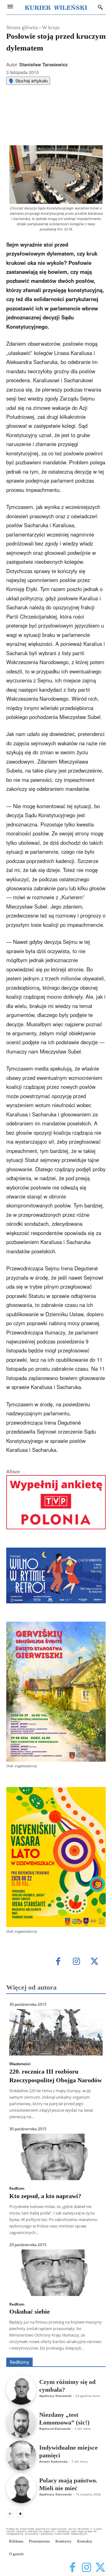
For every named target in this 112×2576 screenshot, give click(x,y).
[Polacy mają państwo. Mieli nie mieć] (21, 2488)
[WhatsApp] (61, 107)
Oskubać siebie (30, 2311)
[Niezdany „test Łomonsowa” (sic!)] (21, 2423)
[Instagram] (76, 1962)
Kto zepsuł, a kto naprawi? (45, 2196)
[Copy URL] (89, 107)
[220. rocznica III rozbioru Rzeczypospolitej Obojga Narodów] (56, 2032)
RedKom (17, 2188)
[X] (46, 107)
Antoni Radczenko (53, 2461)
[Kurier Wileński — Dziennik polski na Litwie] (56, 7)
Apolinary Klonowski (55, 2396)
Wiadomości (20, 2064)
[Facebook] (32, 107)
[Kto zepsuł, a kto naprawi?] (56, 2157)
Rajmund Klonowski (55, 2429)
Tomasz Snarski (91, 2353)
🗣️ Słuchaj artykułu (28, 81)
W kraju (51, 27)
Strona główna (22, 27)
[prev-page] (10, 2513)
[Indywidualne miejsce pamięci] (21, 2456)
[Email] (75, 107)
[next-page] (20, 2513)
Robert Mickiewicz (50, 2353)
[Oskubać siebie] (56, 2273)
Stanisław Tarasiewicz (44, 64)
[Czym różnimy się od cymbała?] (21, 2390)
